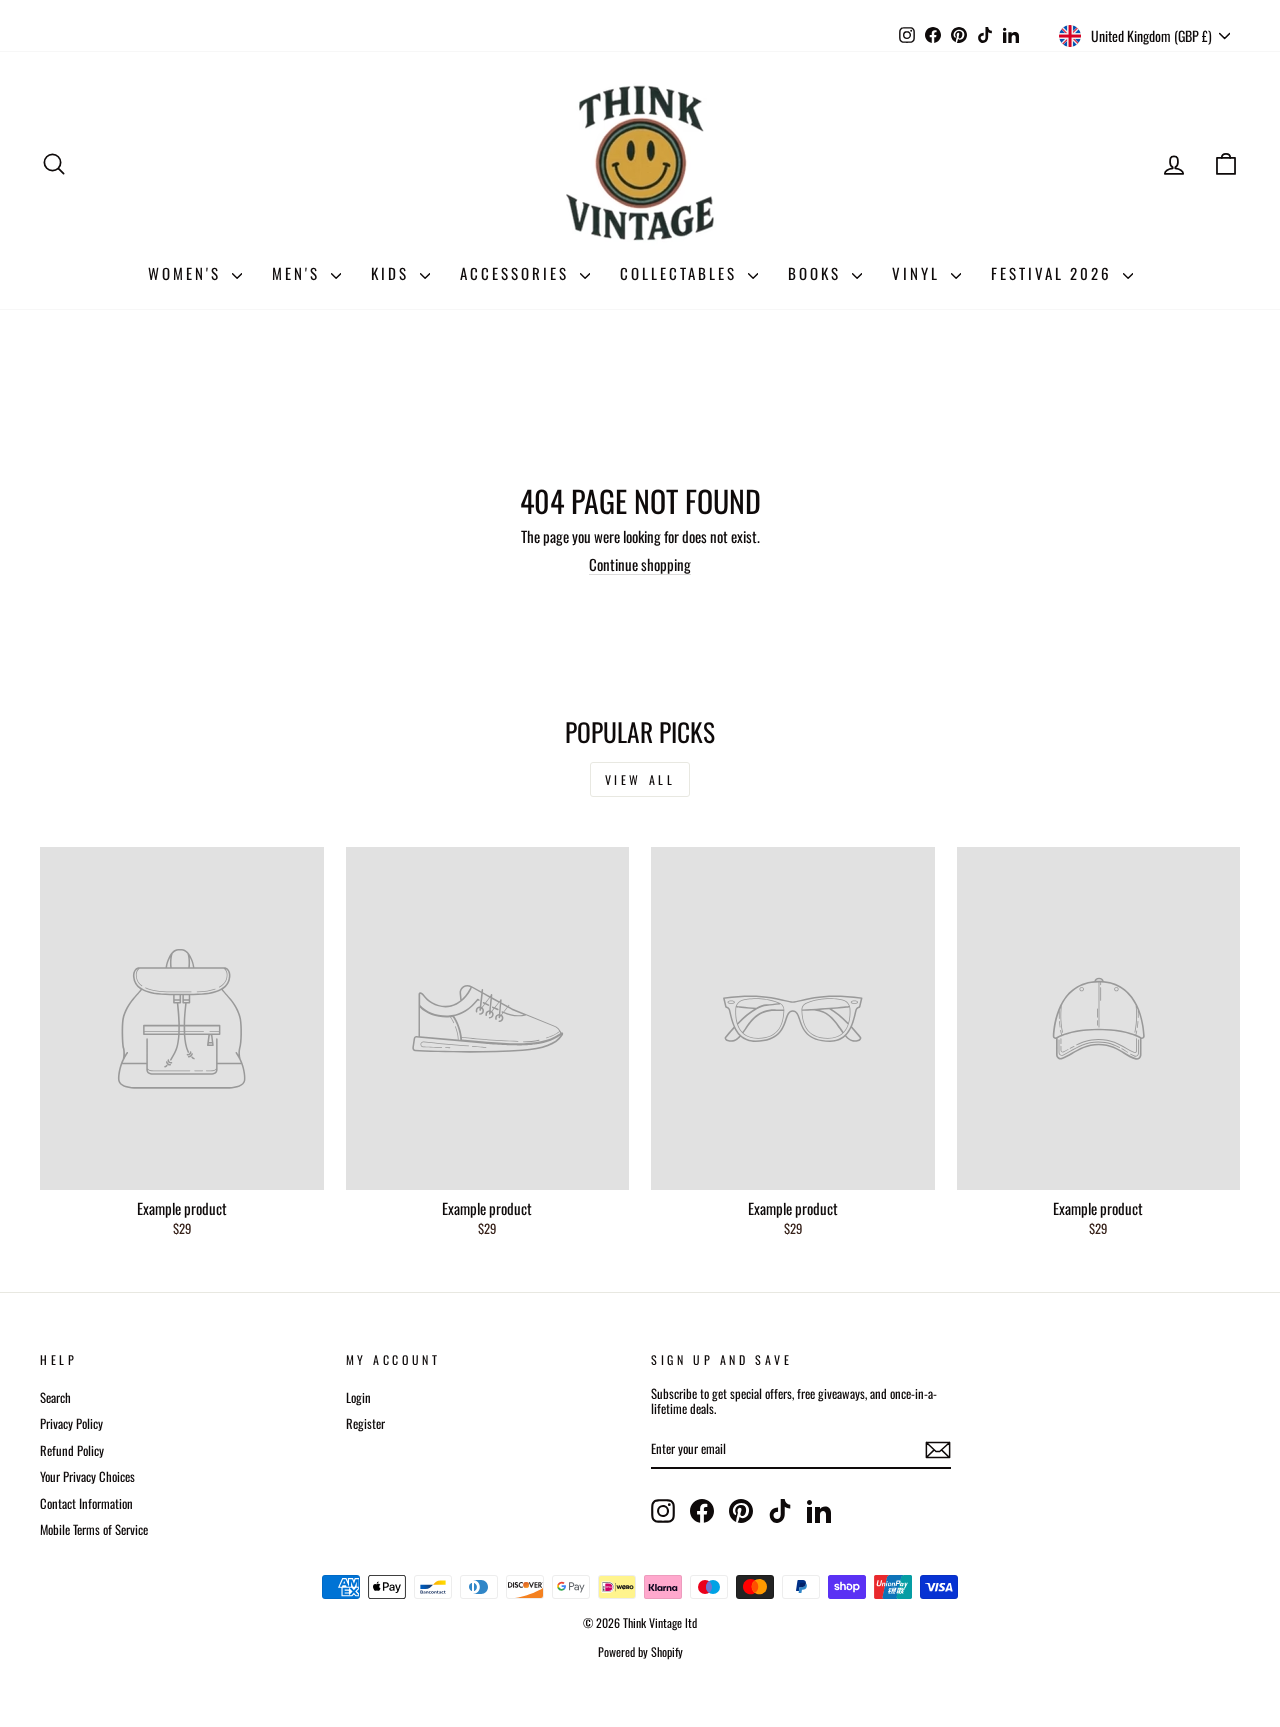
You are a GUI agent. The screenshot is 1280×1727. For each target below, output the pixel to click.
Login (358, 1397)
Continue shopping (640, 564)
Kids (393, 273)
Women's (187, 273)
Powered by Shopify (640, 1651)
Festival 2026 (1054, 273)
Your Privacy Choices (87, 1476)
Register (365, 1423)
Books (817, 273)
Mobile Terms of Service (94, 1529)
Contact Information (86, 1503)
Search (55, 1397)
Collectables (681, 273)
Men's (299, 273)
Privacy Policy (71, 1423)
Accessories (517, 273)
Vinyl (919, 273)
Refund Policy (72, 1450)
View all (640, 779)
